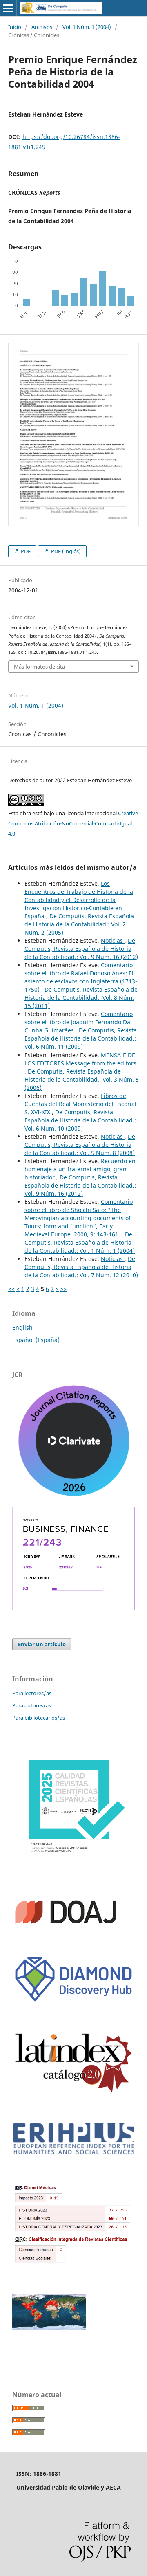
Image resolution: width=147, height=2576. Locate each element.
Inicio (15, 27)
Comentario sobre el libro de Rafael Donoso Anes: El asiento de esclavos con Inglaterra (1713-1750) (81, 977)
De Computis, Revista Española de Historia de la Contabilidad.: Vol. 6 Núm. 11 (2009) (81, 1038)
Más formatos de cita (39, 667)
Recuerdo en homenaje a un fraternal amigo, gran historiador (80, 1169)
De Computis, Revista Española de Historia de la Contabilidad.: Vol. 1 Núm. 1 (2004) (80, 1242)
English (22, 1328)
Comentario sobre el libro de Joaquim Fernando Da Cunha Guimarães (79, 1022)
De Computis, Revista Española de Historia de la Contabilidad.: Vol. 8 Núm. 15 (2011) (81, 998)
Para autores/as (32, 1705)
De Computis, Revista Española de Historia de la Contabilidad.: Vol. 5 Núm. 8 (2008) (80, 1145)
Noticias (113, 940)
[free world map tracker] (49, 2328)
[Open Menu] (8, 8)
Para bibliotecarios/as (39, 1718)
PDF (25, 551)
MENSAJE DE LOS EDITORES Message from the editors (80, 1059)
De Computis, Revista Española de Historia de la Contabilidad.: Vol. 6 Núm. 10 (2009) (80, 1120)
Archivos (42, 27)
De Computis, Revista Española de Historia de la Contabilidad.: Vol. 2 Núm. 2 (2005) (79, 924)
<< (11, 1289)
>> (64, 1289)
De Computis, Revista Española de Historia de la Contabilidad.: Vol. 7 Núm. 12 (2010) (81, 1267)
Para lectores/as (32, 1693)
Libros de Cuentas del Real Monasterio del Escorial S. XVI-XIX (80, 1104)
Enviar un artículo (42, 1644)
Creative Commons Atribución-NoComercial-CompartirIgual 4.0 (73, 823)
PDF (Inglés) (65, 551)
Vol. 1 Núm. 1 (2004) (87, 27)
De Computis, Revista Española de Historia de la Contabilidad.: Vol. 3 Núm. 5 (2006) (82, 1079)
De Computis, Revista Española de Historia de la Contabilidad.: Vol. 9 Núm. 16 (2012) (81, 949)
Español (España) (36, 1340)
